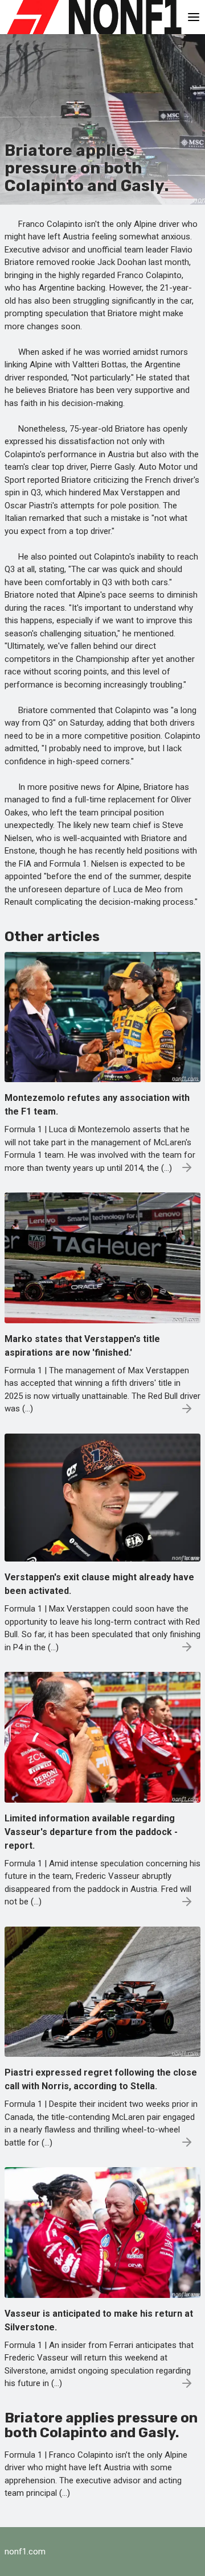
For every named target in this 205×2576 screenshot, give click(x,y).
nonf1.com (25, 2552)
